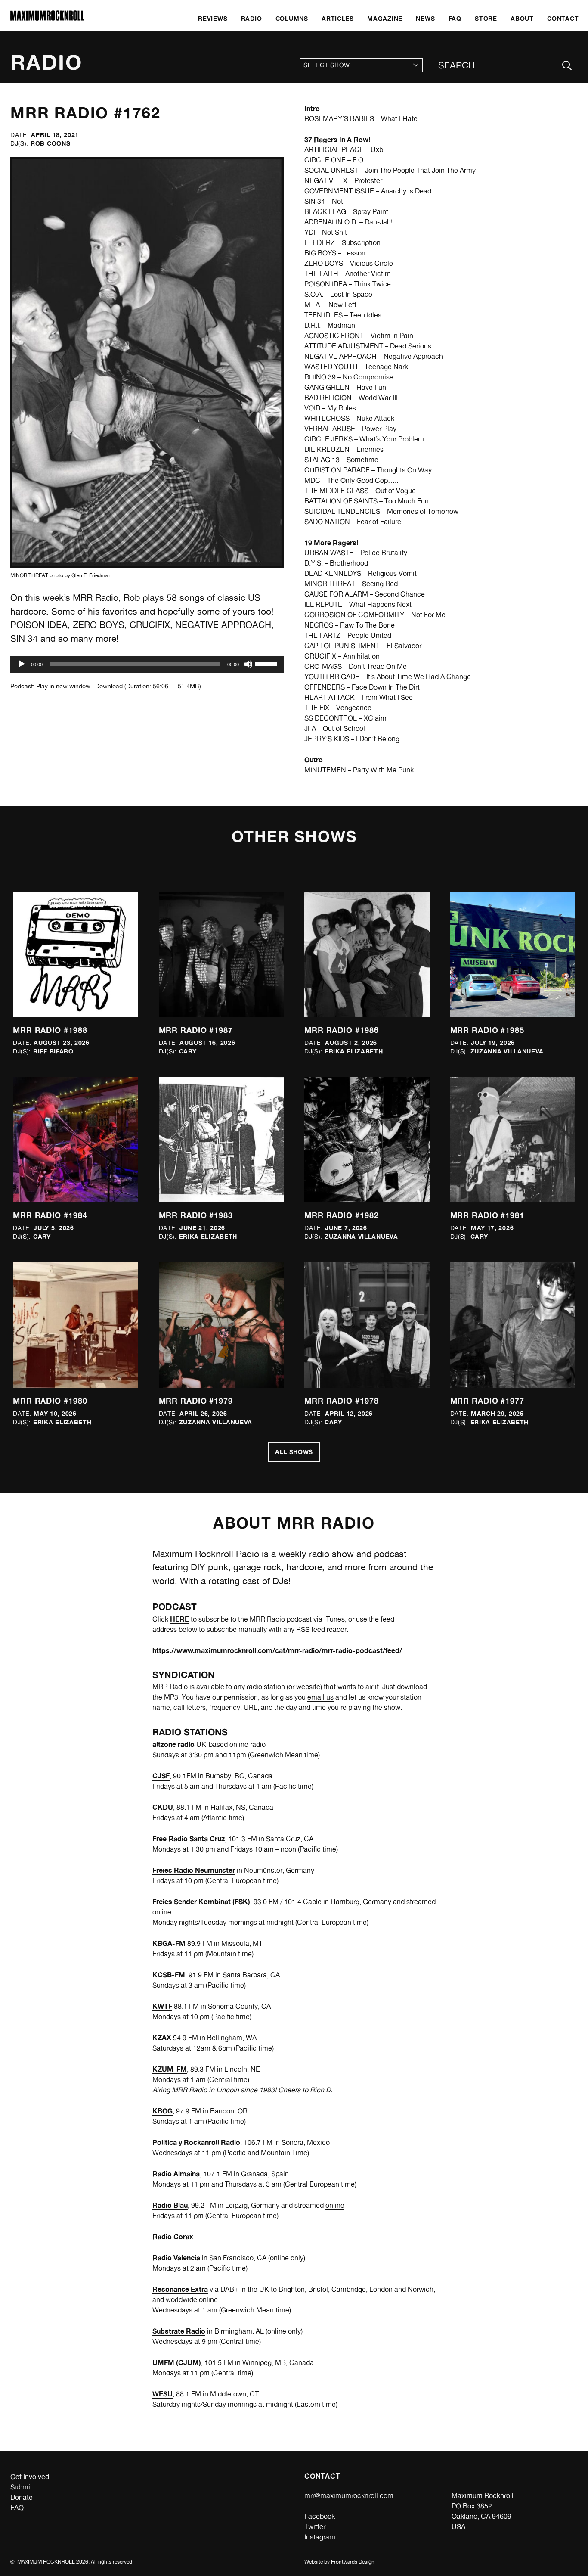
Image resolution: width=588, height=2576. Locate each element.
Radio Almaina (176, 2174)
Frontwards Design (353, 2562)
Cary (188, 1051)
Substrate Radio (179, 2331)
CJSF (161, 1776)
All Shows (294, 1452)
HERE (179, 1619)
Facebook (320, 2516)
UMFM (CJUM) (177, 2362)
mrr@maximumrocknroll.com (349, 2496)
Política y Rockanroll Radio (196, 2142)
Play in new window (63, 686)
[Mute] (248, 664)
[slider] (267, 663)
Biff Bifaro (53, 1051)
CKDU (163, 1807)
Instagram (320, 2537)
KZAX (162, 2038)
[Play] (22, 664)
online (335, 2205)
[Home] (47, 18)
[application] (147, 664)
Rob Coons (50, 143)
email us (320, 1697)
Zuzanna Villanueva (507, 1051)
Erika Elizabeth (354, 1051)
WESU (162, 2394)
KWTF (162, 2006)
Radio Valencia (176, 2258)
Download (109, 686)
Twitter (315, 2527)
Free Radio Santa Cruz (189, 1839)
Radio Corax (173, 2237)
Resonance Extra (180, 2289)
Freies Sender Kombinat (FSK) (201, 1902)
